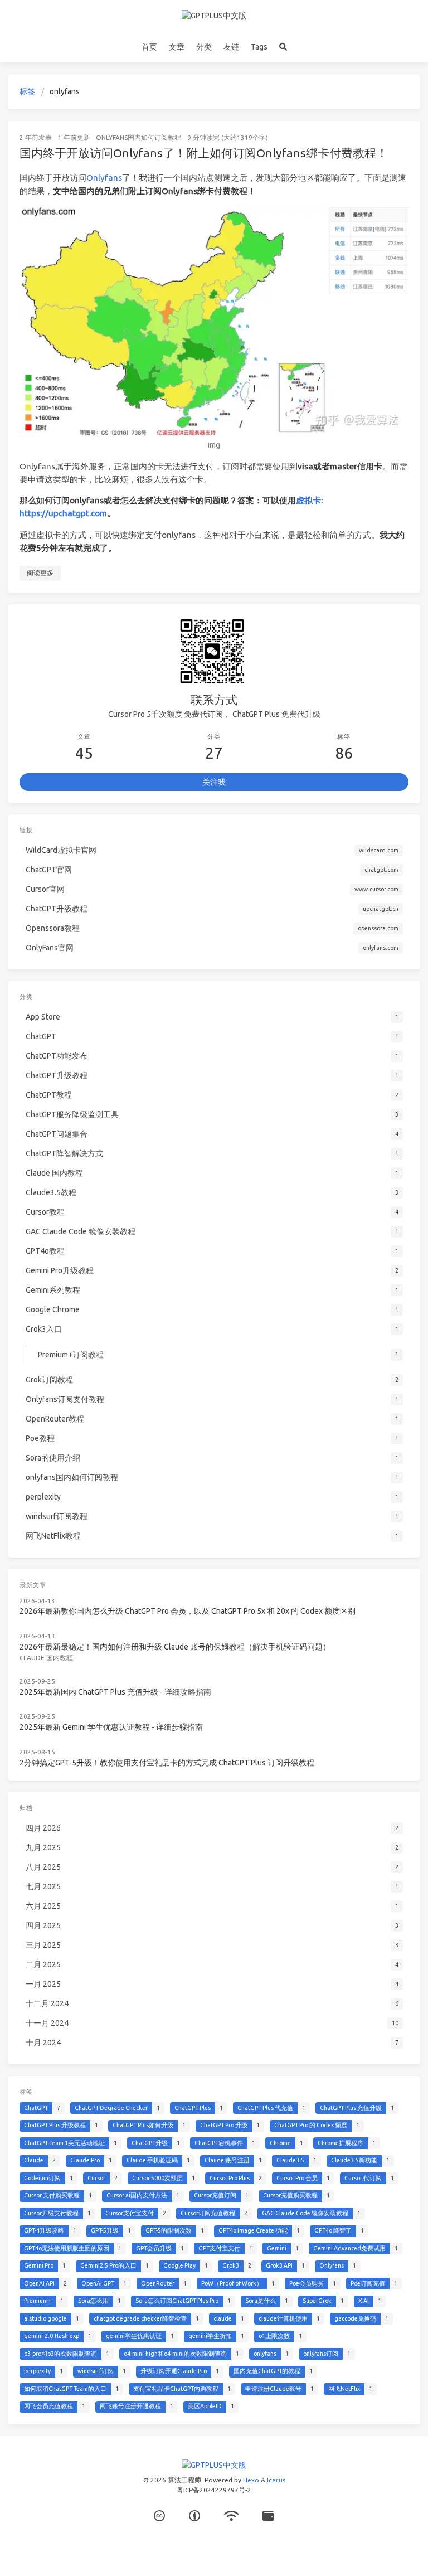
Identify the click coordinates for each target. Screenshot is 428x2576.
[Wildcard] (268, 2516)
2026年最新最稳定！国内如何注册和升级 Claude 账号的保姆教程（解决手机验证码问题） (175, 1647)
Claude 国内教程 (46, 1658)
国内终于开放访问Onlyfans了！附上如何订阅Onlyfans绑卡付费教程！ (204, 153)
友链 (231, 47)
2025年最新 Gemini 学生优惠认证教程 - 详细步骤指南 (111, 1727)
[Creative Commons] (159, 2516)
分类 (204, 47)
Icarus (276, 2480)
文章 (177, 47)
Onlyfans (104, 178)
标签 (27, 91)
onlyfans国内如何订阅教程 (138, 137)
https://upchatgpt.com (63, 513)
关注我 (214, 782)
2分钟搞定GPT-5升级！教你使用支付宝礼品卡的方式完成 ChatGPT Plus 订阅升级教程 (167, 1763)
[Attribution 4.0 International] (194, 2516)
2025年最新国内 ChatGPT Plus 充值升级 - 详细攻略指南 (115, 1692)
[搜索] (283, 47)
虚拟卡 (308, 500)
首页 (149, 47)
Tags (259, 47)
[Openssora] (231, 2516)
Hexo (251, 2480)
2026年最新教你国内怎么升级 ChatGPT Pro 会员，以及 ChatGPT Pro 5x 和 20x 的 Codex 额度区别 (188, 1611)
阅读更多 (40, 573)
